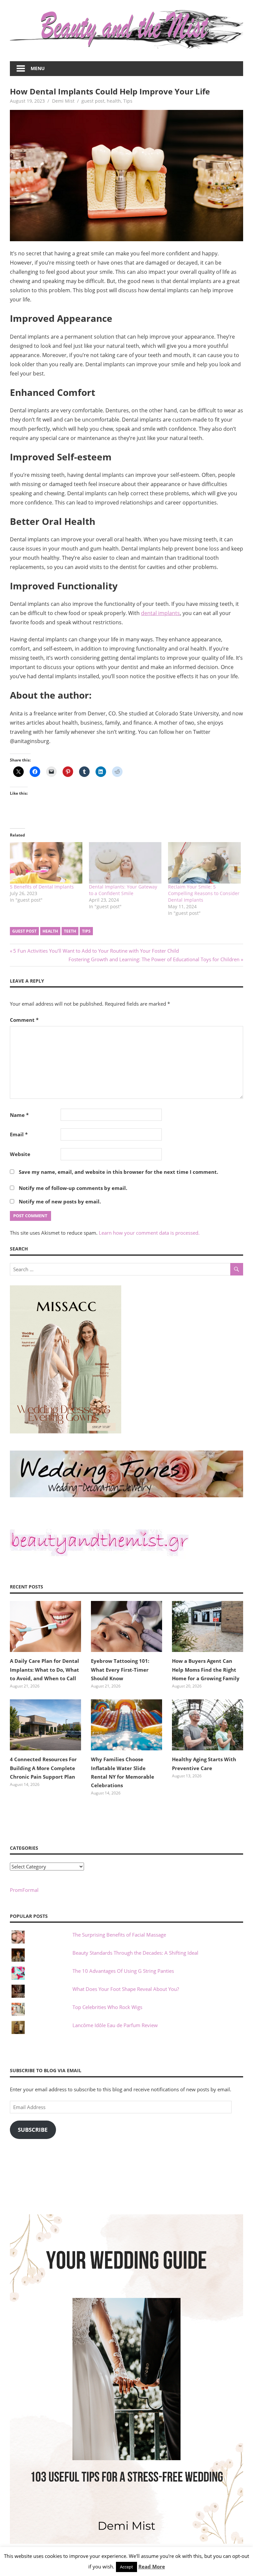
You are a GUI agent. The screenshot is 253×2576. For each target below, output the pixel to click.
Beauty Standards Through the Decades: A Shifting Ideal (135, 1953)
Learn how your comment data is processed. (149, 1233)
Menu (38, 68)
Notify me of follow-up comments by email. (73, 1188)
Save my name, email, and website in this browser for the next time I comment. (118, 1172)
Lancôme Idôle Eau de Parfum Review (115, 2025)
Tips (128, 101)
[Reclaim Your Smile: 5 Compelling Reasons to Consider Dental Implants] (204, 863)
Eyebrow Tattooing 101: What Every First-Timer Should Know (120, 1670)
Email (19, 1134)
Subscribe (33, 2130)
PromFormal (24, 1890)
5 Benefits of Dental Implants (42, 887)
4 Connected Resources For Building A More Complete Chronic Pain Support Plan (43, 1768)
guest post (93, 101)
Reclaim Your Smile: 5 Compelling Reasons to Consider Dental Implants (204, 893)
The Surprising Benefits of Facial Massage (119, 1935)
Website (20, 1154)
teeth (70, 931)
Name (19, 1115)
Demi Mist (63, 101)
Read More (152, 2566)
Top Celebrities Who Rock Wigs (107, 2007)
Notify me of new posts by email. (60, 1201)
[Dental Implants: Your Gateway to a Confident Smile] (125, 863)
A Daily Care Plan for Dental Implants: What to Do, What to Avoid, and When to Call (44, 1670)
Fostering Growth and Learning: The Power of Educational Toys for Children (154, 959)
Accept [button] (126, 2567)
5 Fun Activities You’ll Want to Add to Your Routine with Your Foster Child (96, 951)
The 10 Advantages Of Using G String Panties (123, 1971)
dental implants (160, 613)
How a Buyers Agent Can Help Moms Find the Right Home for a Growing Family (206, 1670)
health (114, 101)
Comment (24, 1020)
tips (86, 931)
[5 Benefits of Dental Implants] (46, 863)
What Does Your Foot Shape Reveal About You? (126, 1989)
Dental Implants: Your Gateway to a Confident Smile (123, 890)
